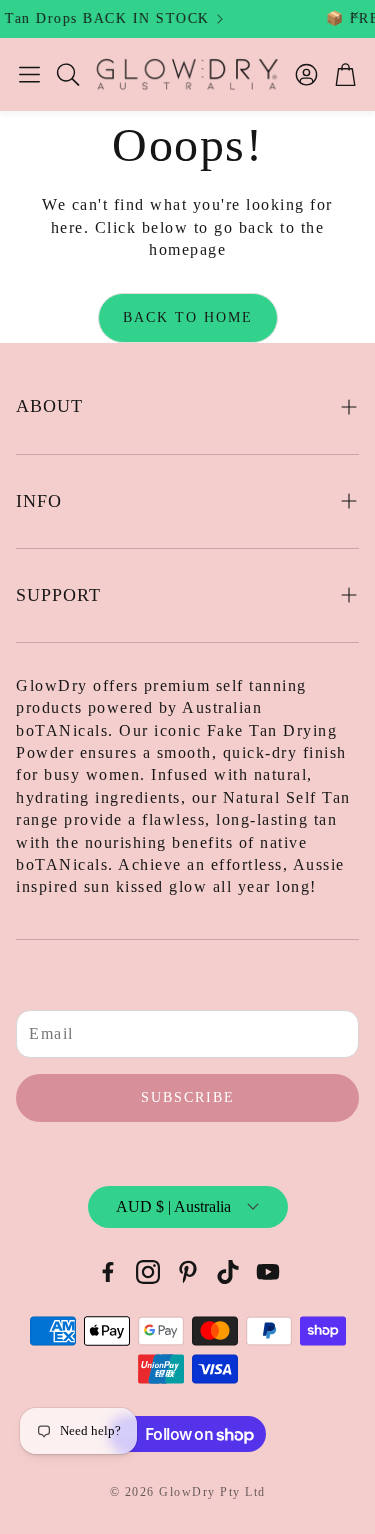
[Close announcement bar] (355, 15)
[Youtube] (268, 1272)
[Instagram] (148, 1272)
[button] (29, 74)
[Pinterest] (188, 1272)
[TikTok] (228, 1272)
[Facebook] (108, 1272)
